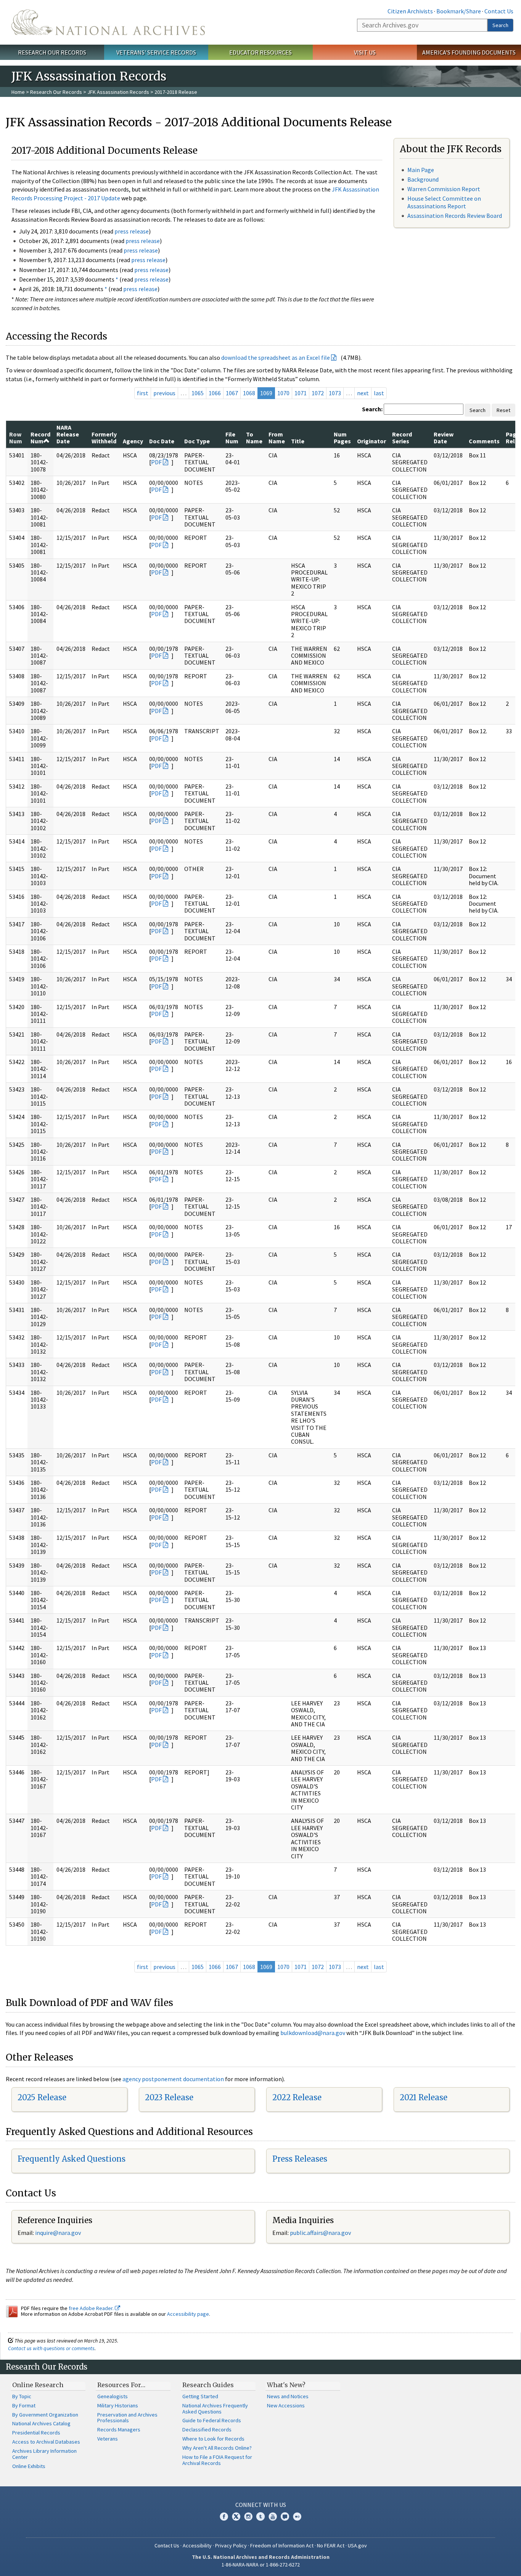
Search (500, 25)
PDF (156, 462)
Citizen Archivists (410, 11)
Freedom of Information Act (282, 2545)
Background (423, 179)
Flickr (297, 2516)
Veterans (108, 2439)
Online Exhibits (29, 2466)
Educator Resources (260, 52)
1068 (249, 393)
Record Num (40, 438)
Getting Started (200, 2396)
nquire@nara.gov (59, 2233)
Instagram (248, 2516)
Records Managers (119, 2429)
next (363, 393)
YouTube (273, 2516)
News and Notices (288, 2396)
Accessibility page (188, 2314)
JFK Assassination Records (118, 92)
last (379, 393)
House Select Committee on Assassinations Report (444, 202)
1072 (318, 393)
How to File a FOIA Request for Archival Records (217, 2460)
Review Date (444, 438)
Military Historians (118, 2405)
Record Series (402, 438)
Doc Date (162, 441)
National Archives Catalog (41, 2423)
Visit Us (365, 52)
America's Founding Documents (469, 52)
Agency (133, 441)
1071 (301, 393)
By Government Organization (45, 2415)
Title (298, 441)
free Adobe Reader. (92, 2308)
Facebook (224, 2516)
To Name (254, 438)
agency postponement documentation (173, 2079)
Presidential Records (36, 2433)
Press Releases (300, 2159)
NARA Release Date (68, 434)
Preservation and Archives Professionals (127, 2418)
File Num (232, 438)
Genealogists (113, 2396)
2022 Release (297, 2097)
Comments (484, 441)
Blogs (285, 2516)
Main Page (421, 170)
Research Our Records (52, 52)
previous (164, 393)
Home (18, 92)
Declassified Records (207, 2429)
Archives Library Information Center (44, 2454)
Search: (372, 409)
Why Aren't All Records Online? (217, 2448)
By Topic (22, 2396)
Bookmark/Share (459, 11)
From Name (277, 438)
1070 (283, 393)
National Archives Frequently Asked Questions (215, 2409)
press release (132, 231)
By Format (24, 2405)
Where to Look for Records (213, 2439)
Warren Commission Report (444, 189)
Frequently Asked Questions (72, 2159)
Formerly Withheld (104, 438)
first (143, 393)
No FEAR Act (331, 2545)
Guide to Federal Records (212, 2420)
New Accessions (286, 2405)
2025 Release (42, 2097)
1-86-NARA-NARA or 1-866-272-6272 (261, 2565)
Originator (371, 441)
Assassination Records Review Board (455, 216)
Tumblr (260, 2516)
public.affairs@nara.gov (320, 2233)
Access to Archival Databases (46, 2442)
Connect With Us (261, 2505)
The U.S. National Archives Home (108, 22)
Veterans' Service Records (156, 52)
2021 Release (424, 2097)
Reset (503, 410)
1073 (335, 393)
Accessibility (197, 2545)
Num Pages (342, 438)
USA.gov (357, 2545)
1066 (215, 393)
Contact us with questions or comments (51, 2348)
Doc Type (197, 441)
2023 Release (169, 2097)
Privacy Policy (231, 2545)
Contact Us (499, 11)
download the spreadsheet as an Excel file (276, 357)
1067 (232, 393)
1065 (198, 393)
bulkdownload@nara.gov (313, 2033)
